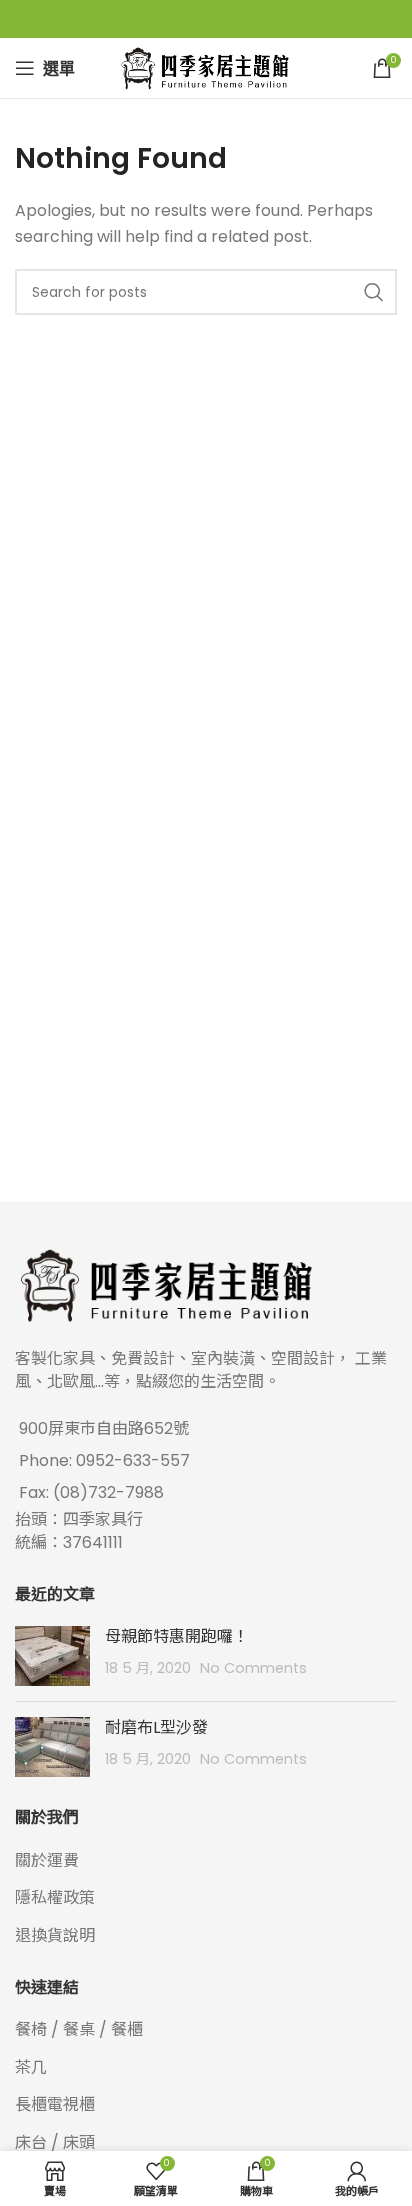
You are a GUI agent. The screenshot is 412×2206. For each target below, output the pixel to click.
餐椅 (31, 2029)
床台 (31, 2142)
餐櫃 (127, 2029)
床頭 (79, 2142)
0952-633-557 (133, 1460)
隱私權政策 (55, 1897)
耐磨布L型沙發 (156, 1727)
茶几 (31, 2067)
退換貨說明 (55, 1935)
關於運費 (47, 1860)
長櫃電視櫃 (55, 2104)
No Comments (253, 1668)
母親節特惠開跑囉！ (177, 1636)
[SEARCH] (374, 292)
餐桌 (79, 2029)
